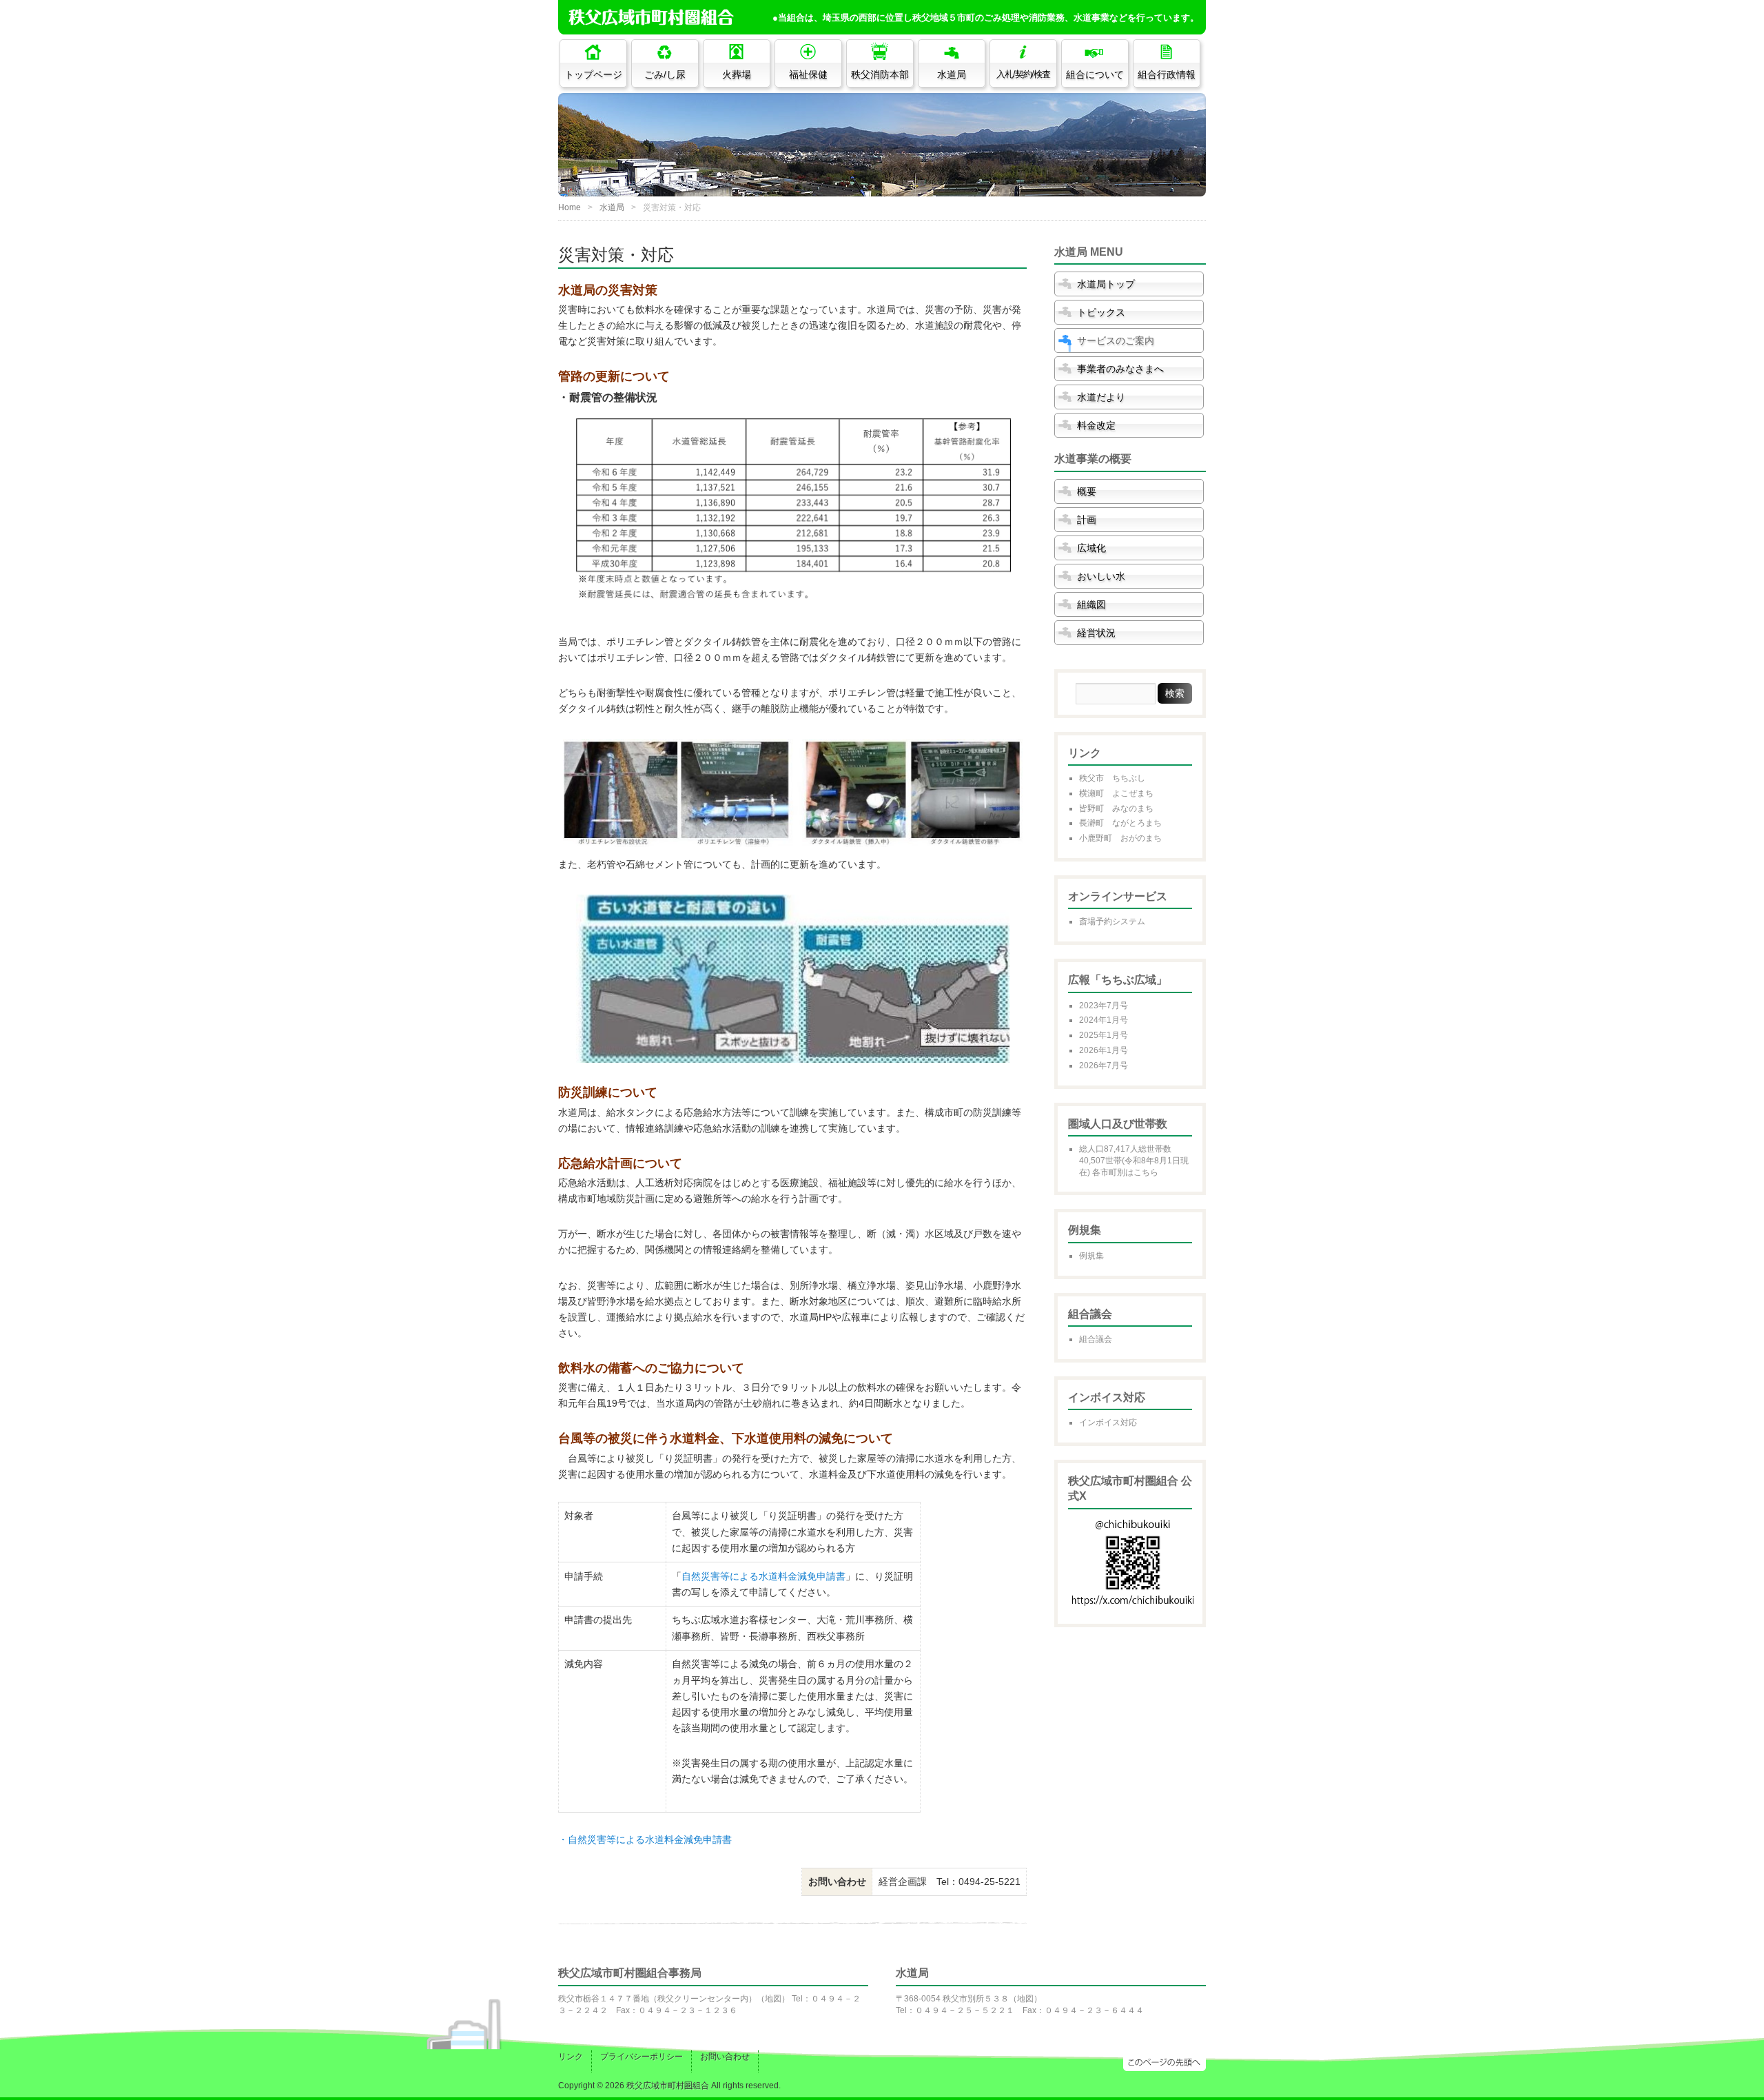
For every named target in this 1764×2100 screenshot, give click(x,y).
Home (570, 207)
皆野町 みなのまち (1116, 808)
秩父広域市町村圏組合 (668, 2086)
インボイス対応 (1108, 1423)
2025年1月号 (1104, 1035)
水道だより (1101, 397)
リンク (571, 2057)
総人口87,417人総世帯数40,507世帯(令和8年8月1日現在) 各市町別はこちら (1134, 1161)
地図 (773, 1999)
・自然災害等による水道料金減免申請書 (645, 1839)
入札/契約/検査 (1023, 74)
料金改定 (1096, 425)
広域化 (1091, 548)
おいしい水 (1101, 576)
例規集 (1091, 1256)
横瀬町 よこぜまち (1116, 793)
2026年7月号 (1104, 1066)
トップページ (593, 74)
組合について (1095, 74)
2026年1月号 (1104, 1050)
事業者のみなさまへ (1120, 369)
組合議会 (1096, 1339)
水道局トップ (1106, 284)
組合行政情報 (1167, 74)
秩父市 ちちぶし (1112, 778)
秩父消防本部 (880, 74)
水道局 (952, 74)
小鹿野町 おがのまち (1120, 838)
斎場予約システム (1112, 921)
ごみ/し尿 (665, 74)
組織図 (1091, 604)
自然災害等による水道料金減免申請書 (763, 1576)
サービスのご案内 (1116, 340)
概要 (1087, 491)
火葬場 (737, 74)
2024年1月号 (1104, 1020)
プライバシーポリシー (642, 2057)
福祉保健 (808, 74)
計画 (1087, 520)
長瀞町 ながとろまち (1120, 823)
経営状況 (1096, 633)
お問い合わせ (725, 2057)
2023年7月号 (1104, 1006)
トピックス (1101, 312)
